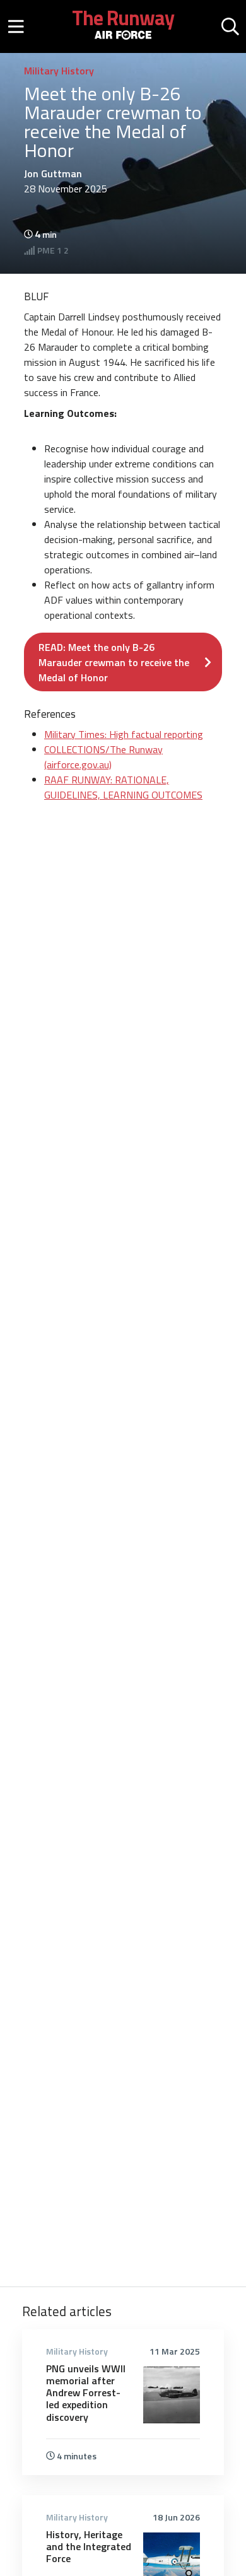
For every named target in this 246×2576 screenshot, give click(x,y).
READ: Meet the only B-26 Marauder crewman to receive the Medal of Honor (114, 662)
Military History (59, 71)
